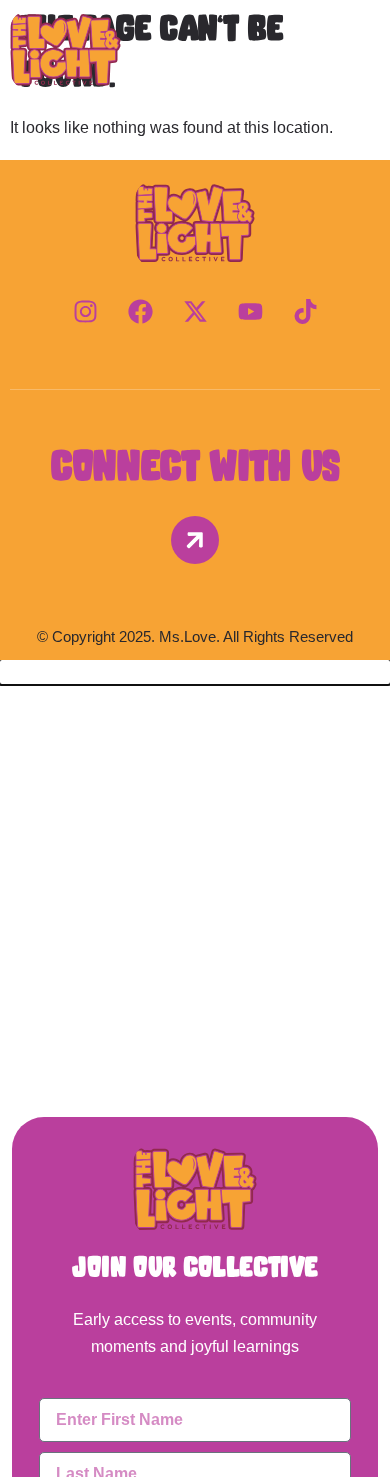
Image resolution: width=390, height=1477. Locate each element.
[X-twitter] (195, 312)
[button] (195, 672)
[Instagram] (85, 312)
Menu (318, 47)
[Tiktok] (305, 312)
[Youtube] (250, 312)
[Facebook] (140, 312)
